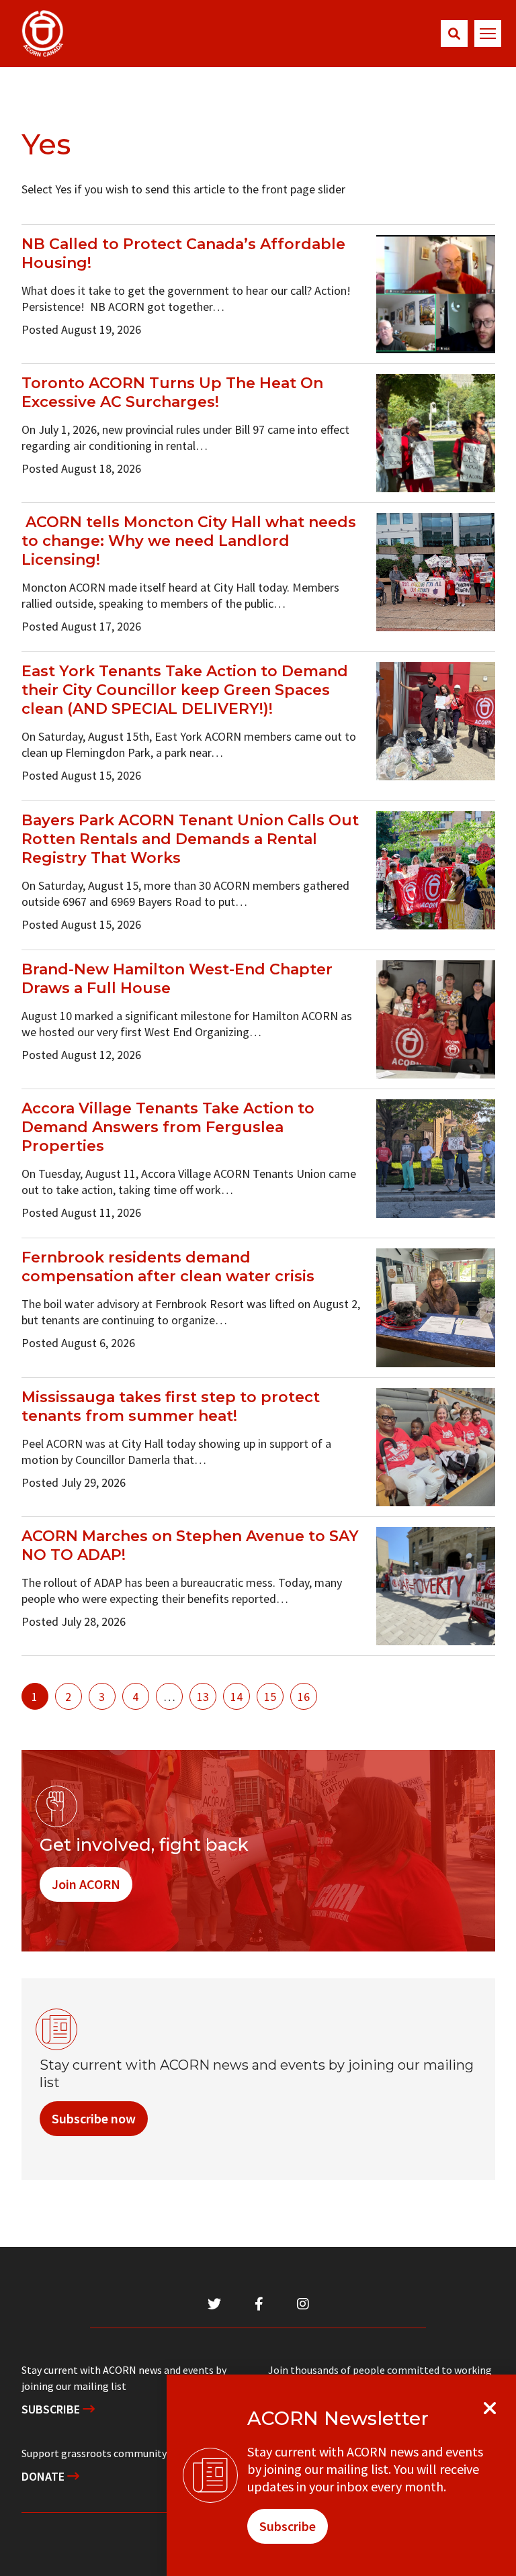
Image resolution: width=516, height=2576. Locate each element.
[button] (454, 34)
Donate (44, 2476)
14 (236, 1697)
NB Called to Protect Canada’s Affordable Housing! (183, 254)
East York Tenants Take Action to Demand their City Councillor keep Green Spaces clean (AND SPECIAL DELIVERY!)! (185, 690)
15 (270, 1697)
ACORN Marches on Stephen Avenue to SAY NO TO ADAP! (190, 1546)
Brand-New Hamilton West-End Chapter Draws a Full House (177, 979)
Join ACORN (86, 1884)
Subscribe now (94, 2118)
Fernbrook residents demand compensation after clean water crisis (168, 1267)
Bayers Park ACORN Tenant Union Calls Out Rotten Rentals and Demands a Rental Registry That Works (190, 839)
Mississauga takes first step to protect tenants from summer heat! (171, 1407)
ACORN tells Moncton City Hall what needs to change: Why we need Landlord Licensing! (189, 541)
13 (203, 1697)
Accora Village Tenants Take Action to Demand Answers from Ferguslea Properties (168, 1127)
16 (304, 1697)
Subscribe (52, 2409)
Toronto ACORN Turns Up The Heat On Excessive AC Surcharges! (172, 393)
